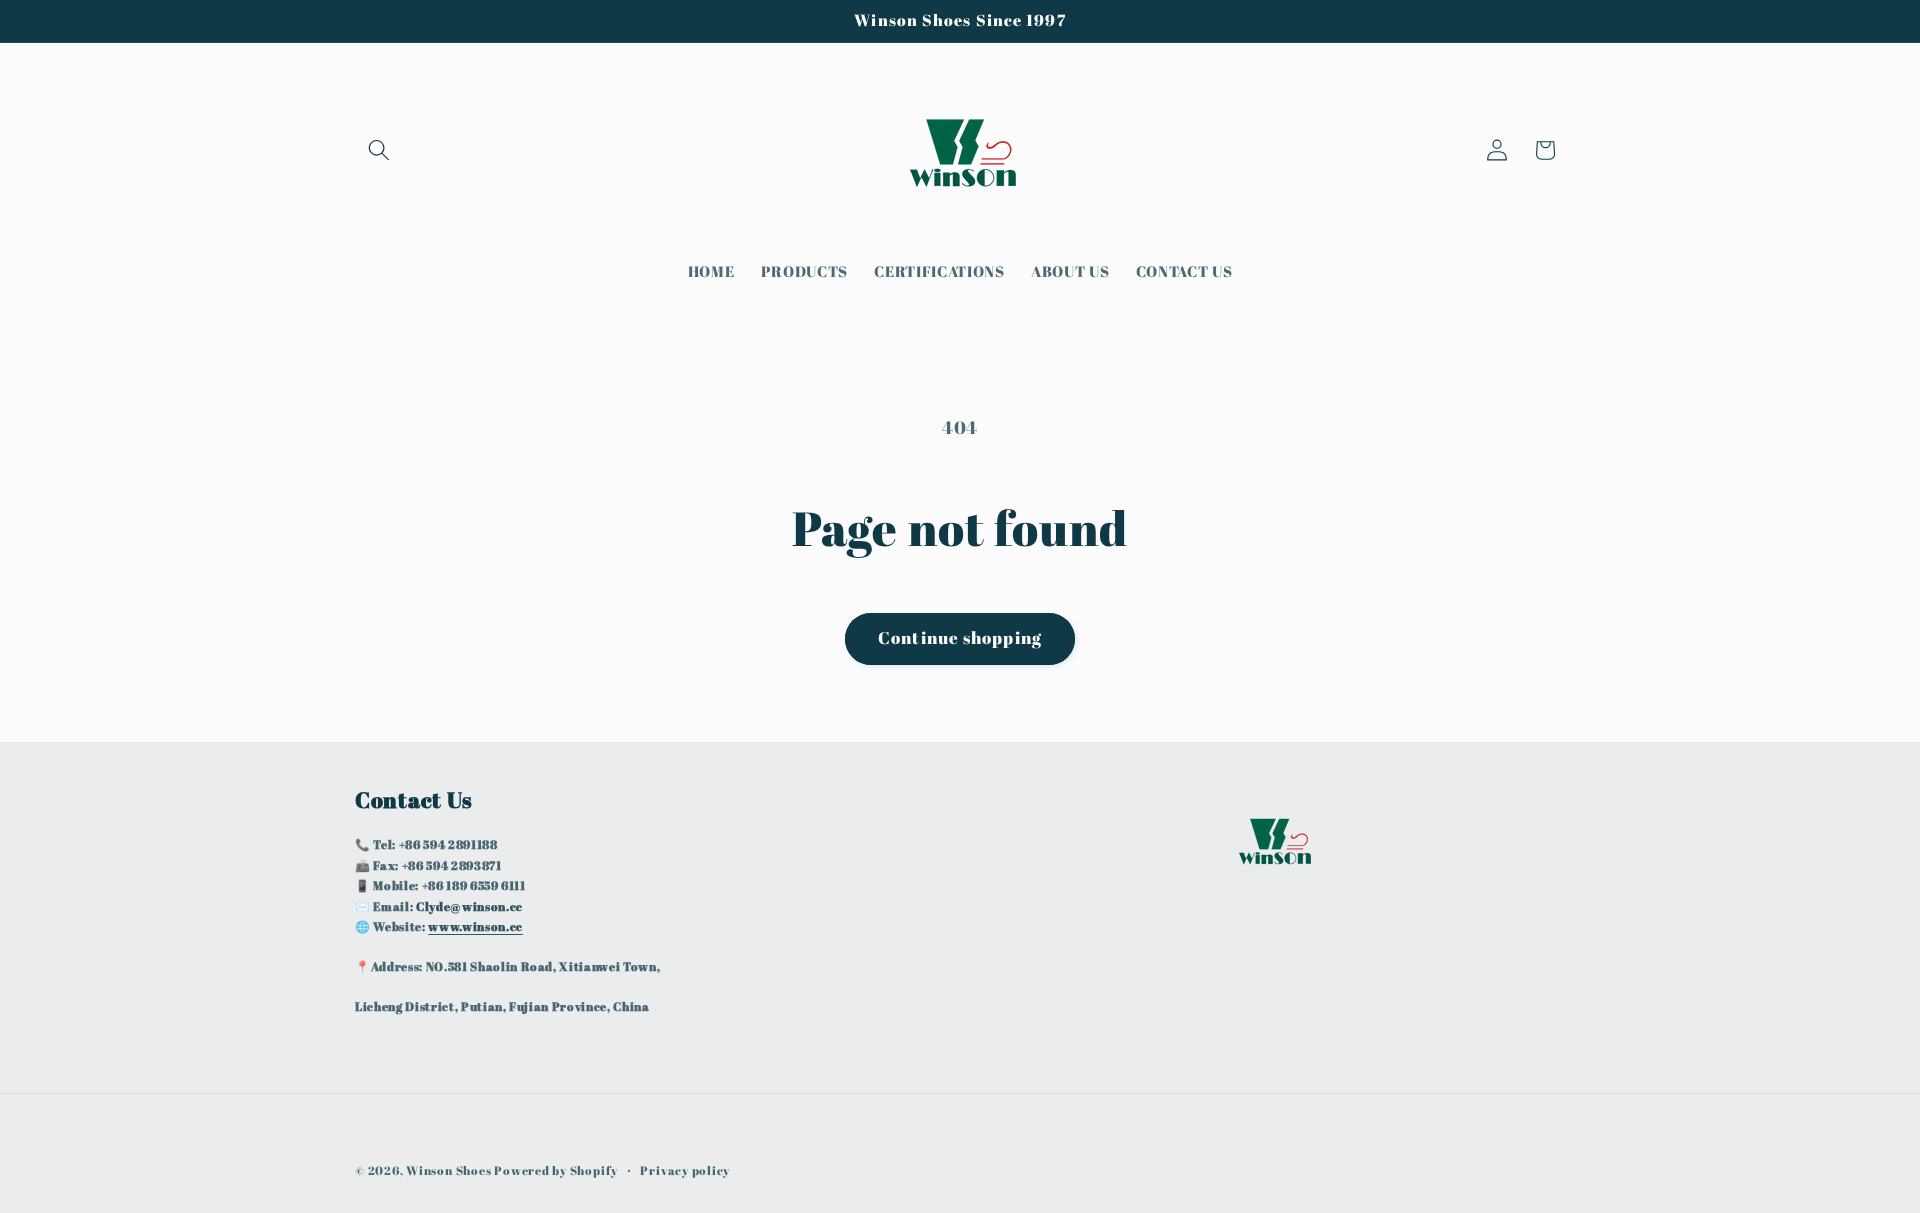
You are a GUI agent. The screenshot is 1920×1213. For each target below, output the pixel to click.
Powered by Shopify (556, 1170)
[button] (379, 150)
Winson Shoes (448, 1170)
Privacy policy (685, 1170)
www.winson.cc (475, 926)
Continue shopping (960, 638)
